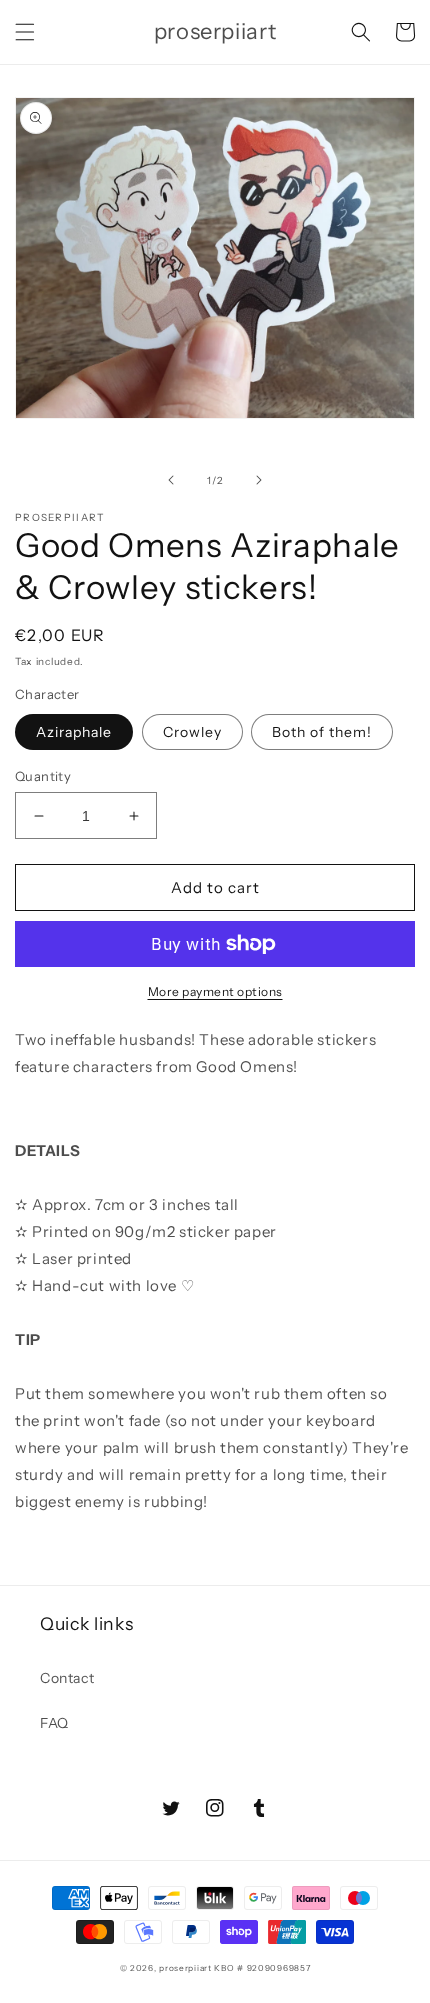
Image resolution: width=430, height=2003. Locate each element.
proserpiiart (185, 1968)
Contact (67, 1678)
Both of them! (322, 732)
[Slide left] (171, 480)
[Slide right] (259, 480)
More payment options (215, 991)
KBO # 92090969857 (262, 1968)
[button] (25, 32)
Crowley (192, 732)
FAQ (54, 1723)
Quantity (43, 776)
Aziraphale (74, 732)
